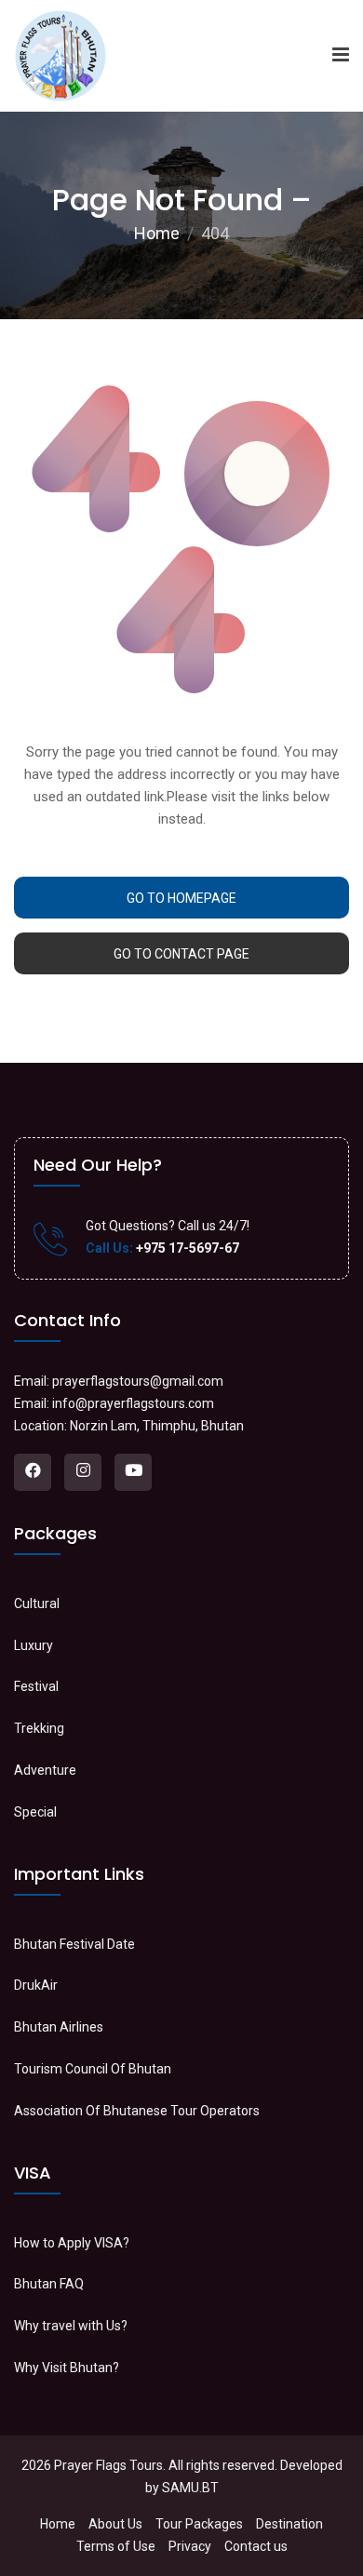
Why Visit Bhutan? (67, 2368)
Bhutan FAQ (49, 2284)
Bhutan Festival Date (74, 1944)
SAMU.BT (190, 2488)
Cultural (37, 1603)
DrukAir (36, 1985)
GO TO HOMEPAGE (181, 898)
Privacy (190, 2546)
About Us (115, 2524)
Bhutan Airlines (59, 2027)
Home (157, 233)
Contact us (256, 2546)
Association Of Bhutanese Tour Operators (137, 2111)
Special (35, 1812)
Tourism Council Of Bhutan (93, 2069)
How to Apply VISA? (72, 2243)
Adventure (45, 1770)
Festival (36, 1686)
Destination (289, 2524)
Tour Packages (199, 2524)
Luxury (34, 1645)
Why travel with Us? (71, 2326)
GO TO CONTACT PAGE (181, 954)
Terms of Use (116, 2546)
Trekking (39, 1728)
